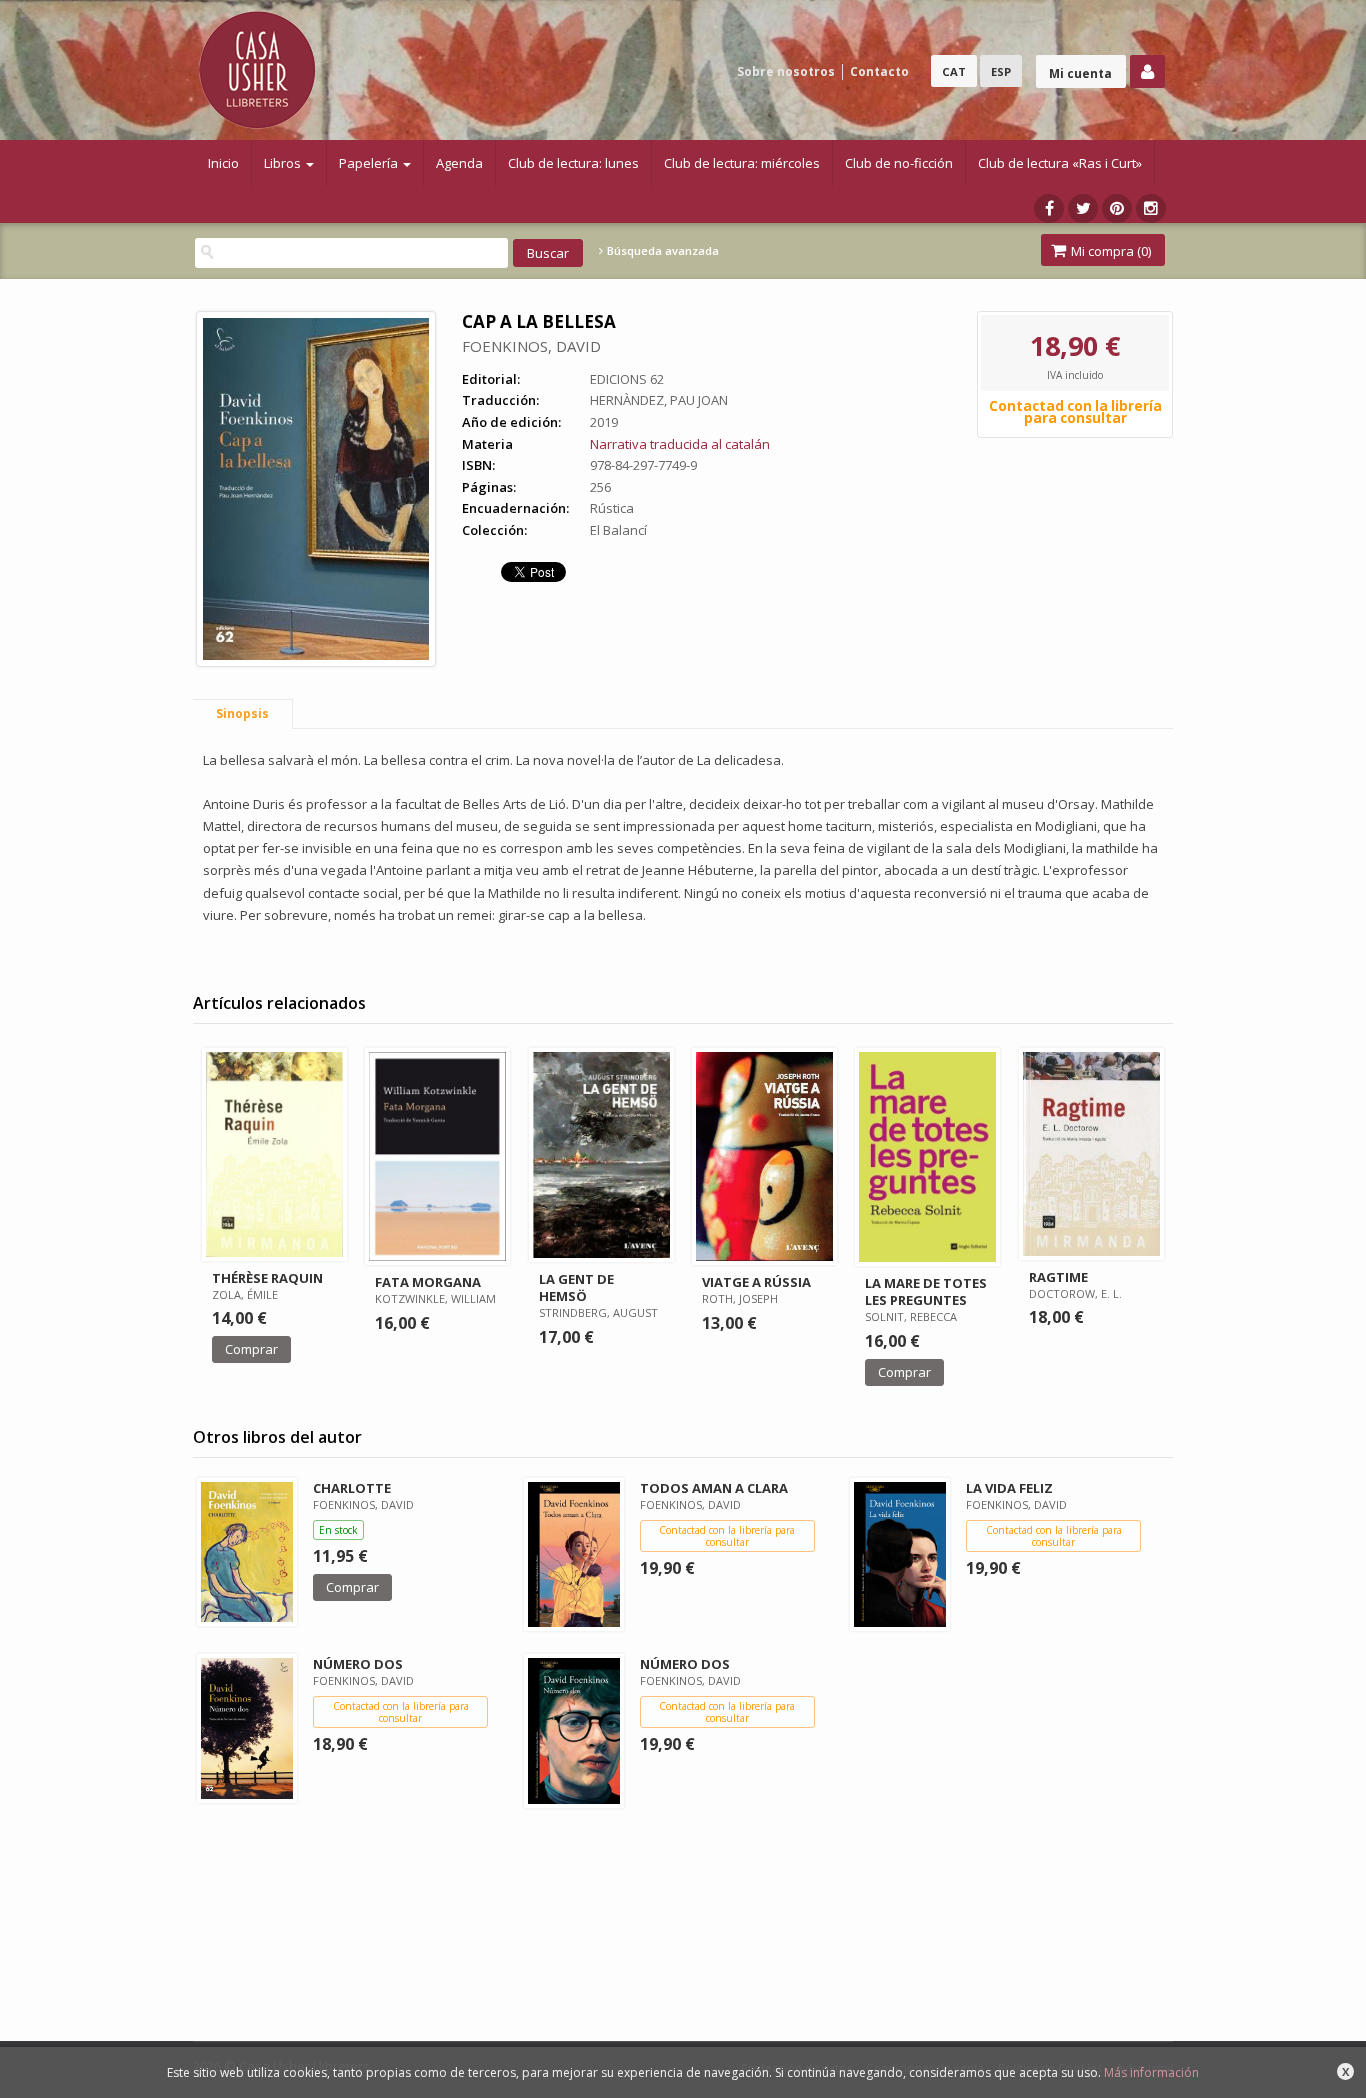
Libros (284, 163)
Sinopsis (242, 713)
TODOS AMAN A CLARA (714, 1488)
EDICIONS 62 (627, 379)
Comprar (251, 1349)
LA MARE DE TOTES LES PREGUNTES (926, 1291)
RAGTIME (1058, 1277)
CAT (954, 71)
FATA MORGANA (428, 1282)
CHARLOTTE (352, 1488)
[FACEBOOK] (1049, 208)
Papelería (370, 163)
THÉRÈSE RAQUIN (267, 1278)
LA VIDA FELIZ (1009, 1488)
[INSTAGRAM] (1151, 208)
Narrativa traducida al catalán (680, 444)
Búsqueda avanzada (661, 251)
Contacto (879, 71)
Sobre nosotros (786, 71)
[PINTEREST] (1117, 208)
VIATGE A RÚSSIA (756, 1282)
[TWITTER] (1083, 208)
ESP (1001, 71)
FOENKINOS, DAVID (531, 346)
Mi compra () (1109, 251)
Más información (1151, 2072)
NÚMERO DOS (358, 1664)
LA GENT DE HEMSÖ (576, 1287)
